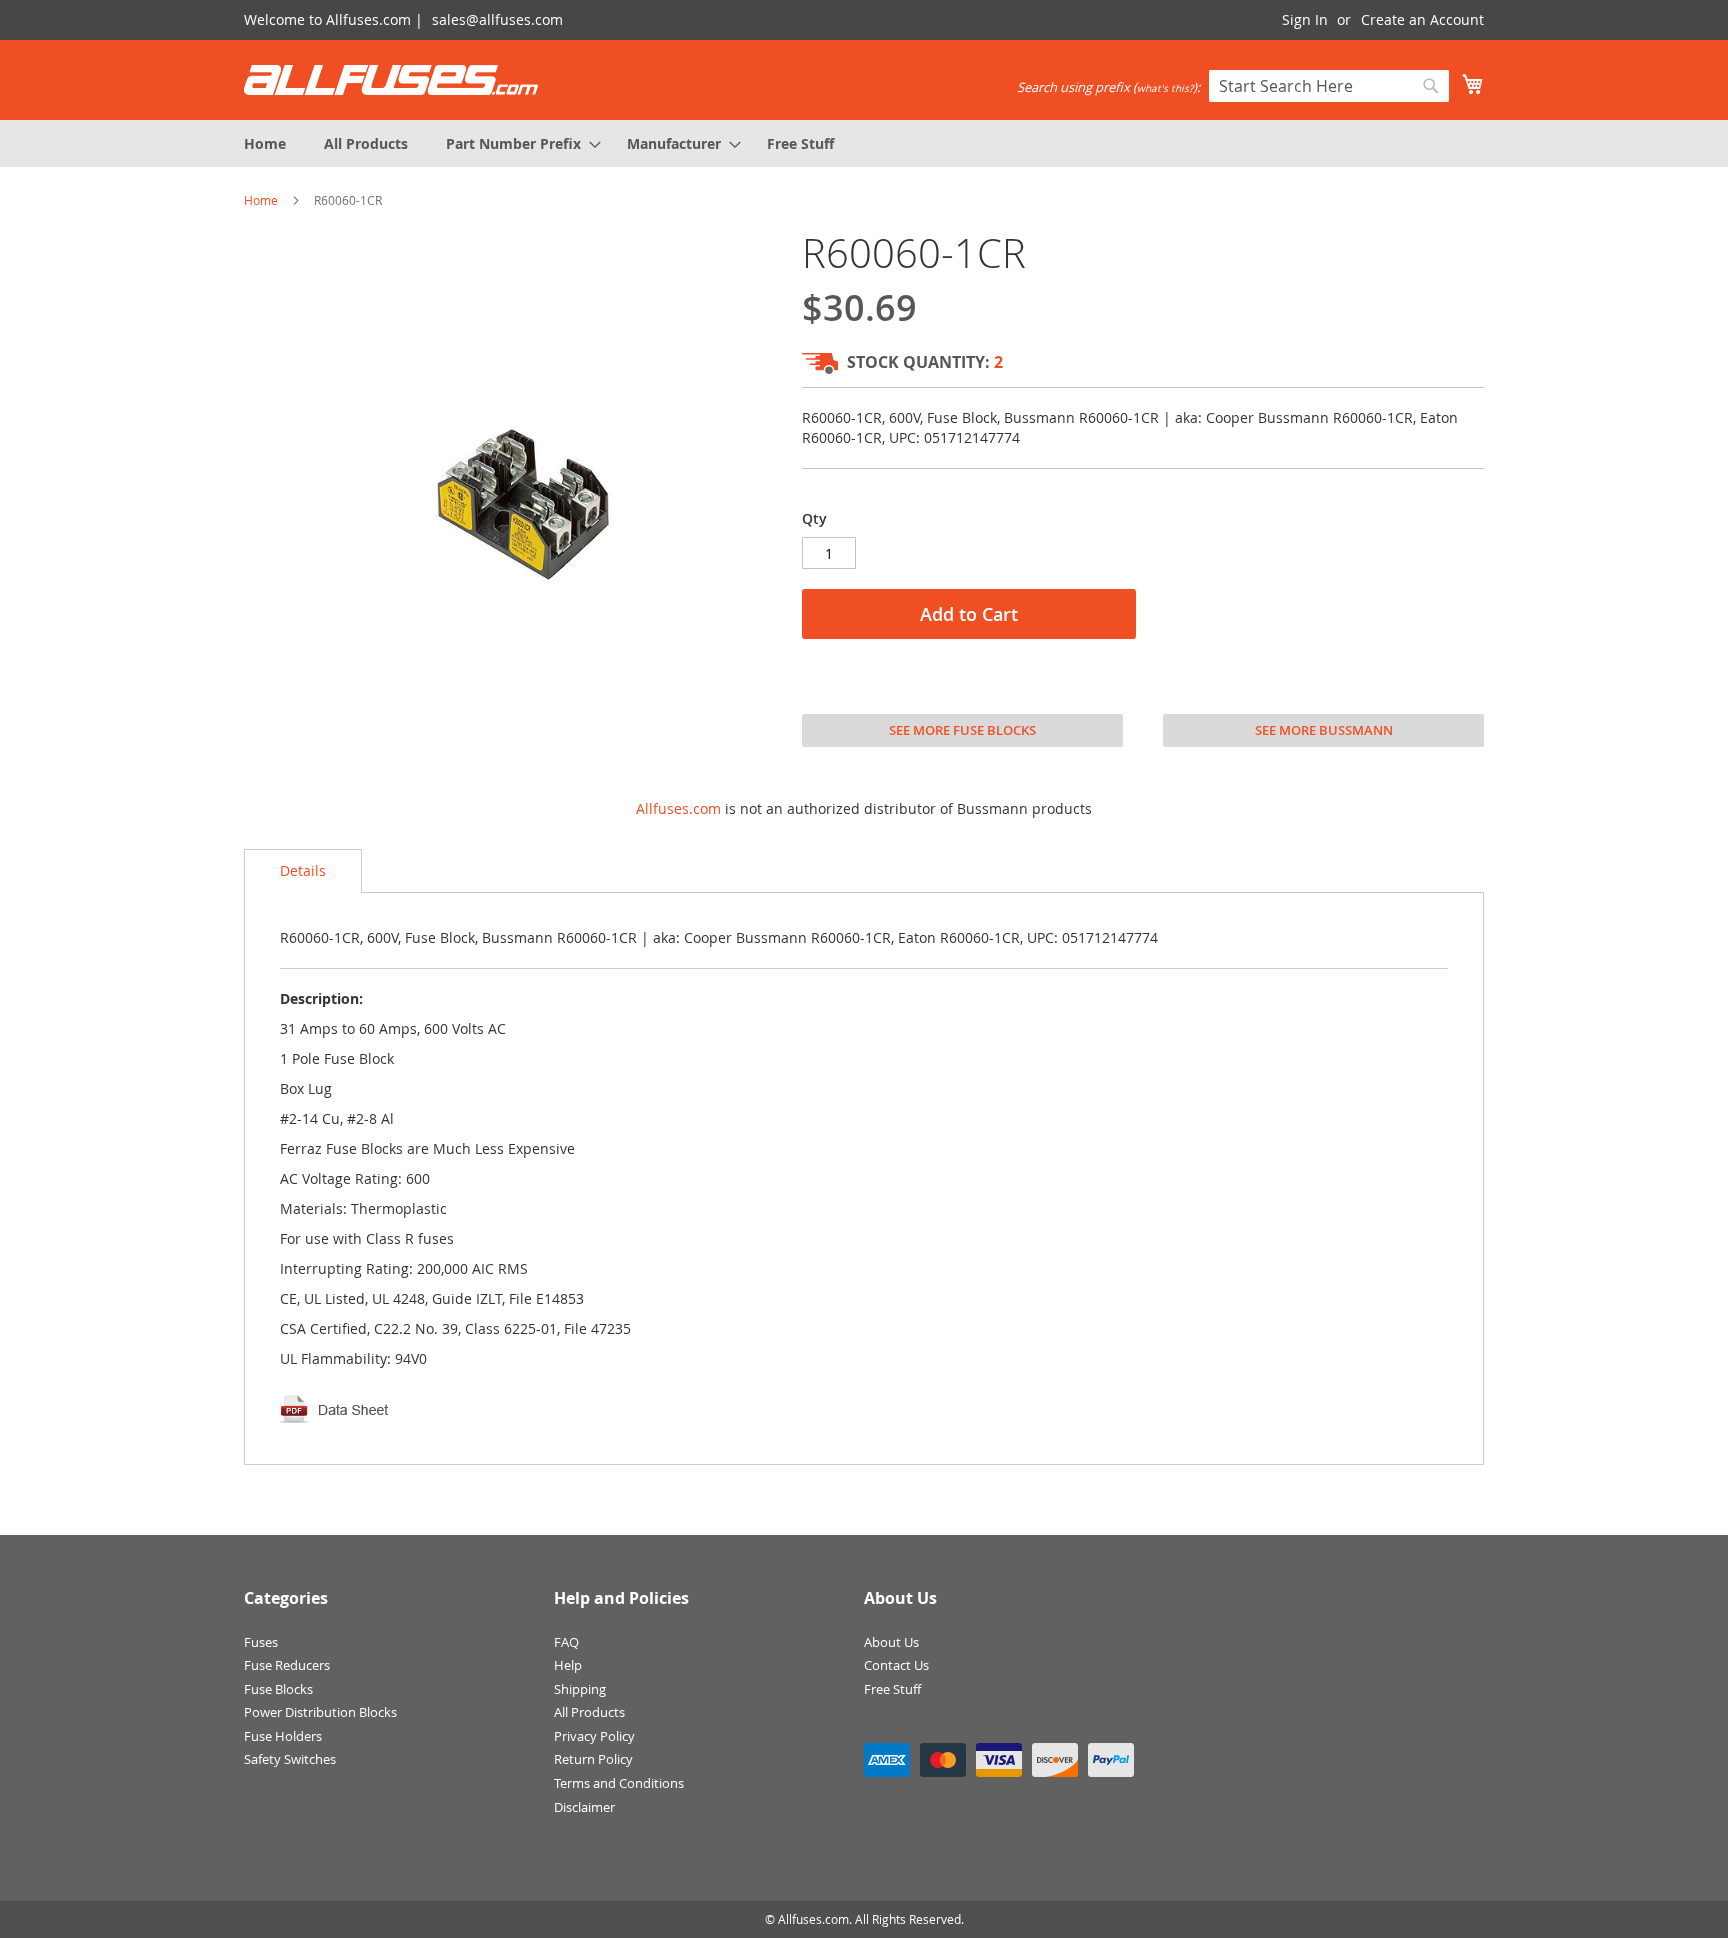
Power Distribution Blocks (320, 1712)
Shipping (580, 1689)
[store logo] (391, 80)
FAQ (566, 1642)
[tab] (303, 871)
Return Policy (593, 1759)
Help (568, 1665)
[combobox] (1329, 86)
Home (261, 200)
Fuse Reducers (287, 1665)
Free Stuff (892, 1689)
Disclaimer (584, 1807)
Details (303, 870)
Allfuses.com (678, 808)
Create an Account (1422, 19)
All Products (589, 1712)
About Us (891, 1642)
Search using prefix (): (1108, 87)
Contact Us (896, 1665)
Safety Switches (290, 1759)
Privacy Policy (594, 1736)
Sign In (1305, 19)
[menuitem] (265, 143)
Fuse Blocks (278, 1689)
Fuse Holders (283, 1736)
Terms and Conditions (619, 1783)
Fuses (261, 1642)
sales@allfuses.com (497, 19)
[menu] (864, 143)
